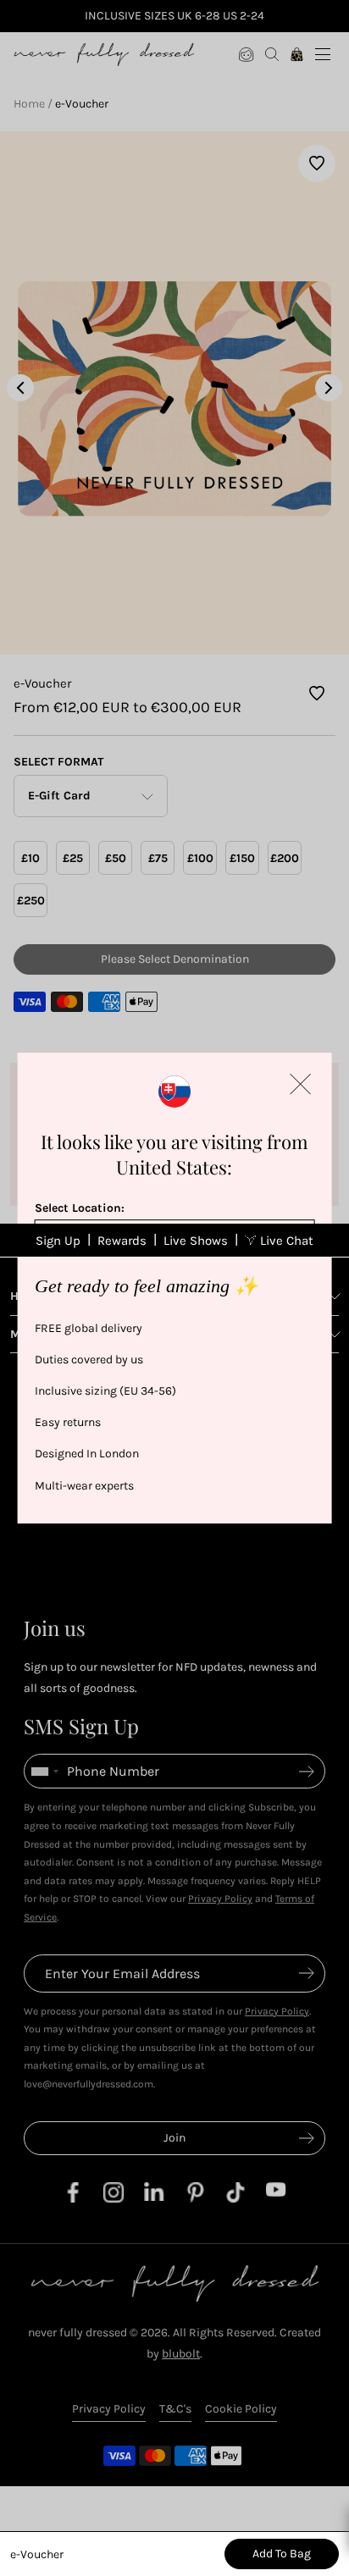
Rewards (122, 1241)
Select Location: (80, 1208)
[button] (300, 1084)
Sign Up (58, 1241)
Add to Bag (282, 2554)
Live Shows (196, 1241)
